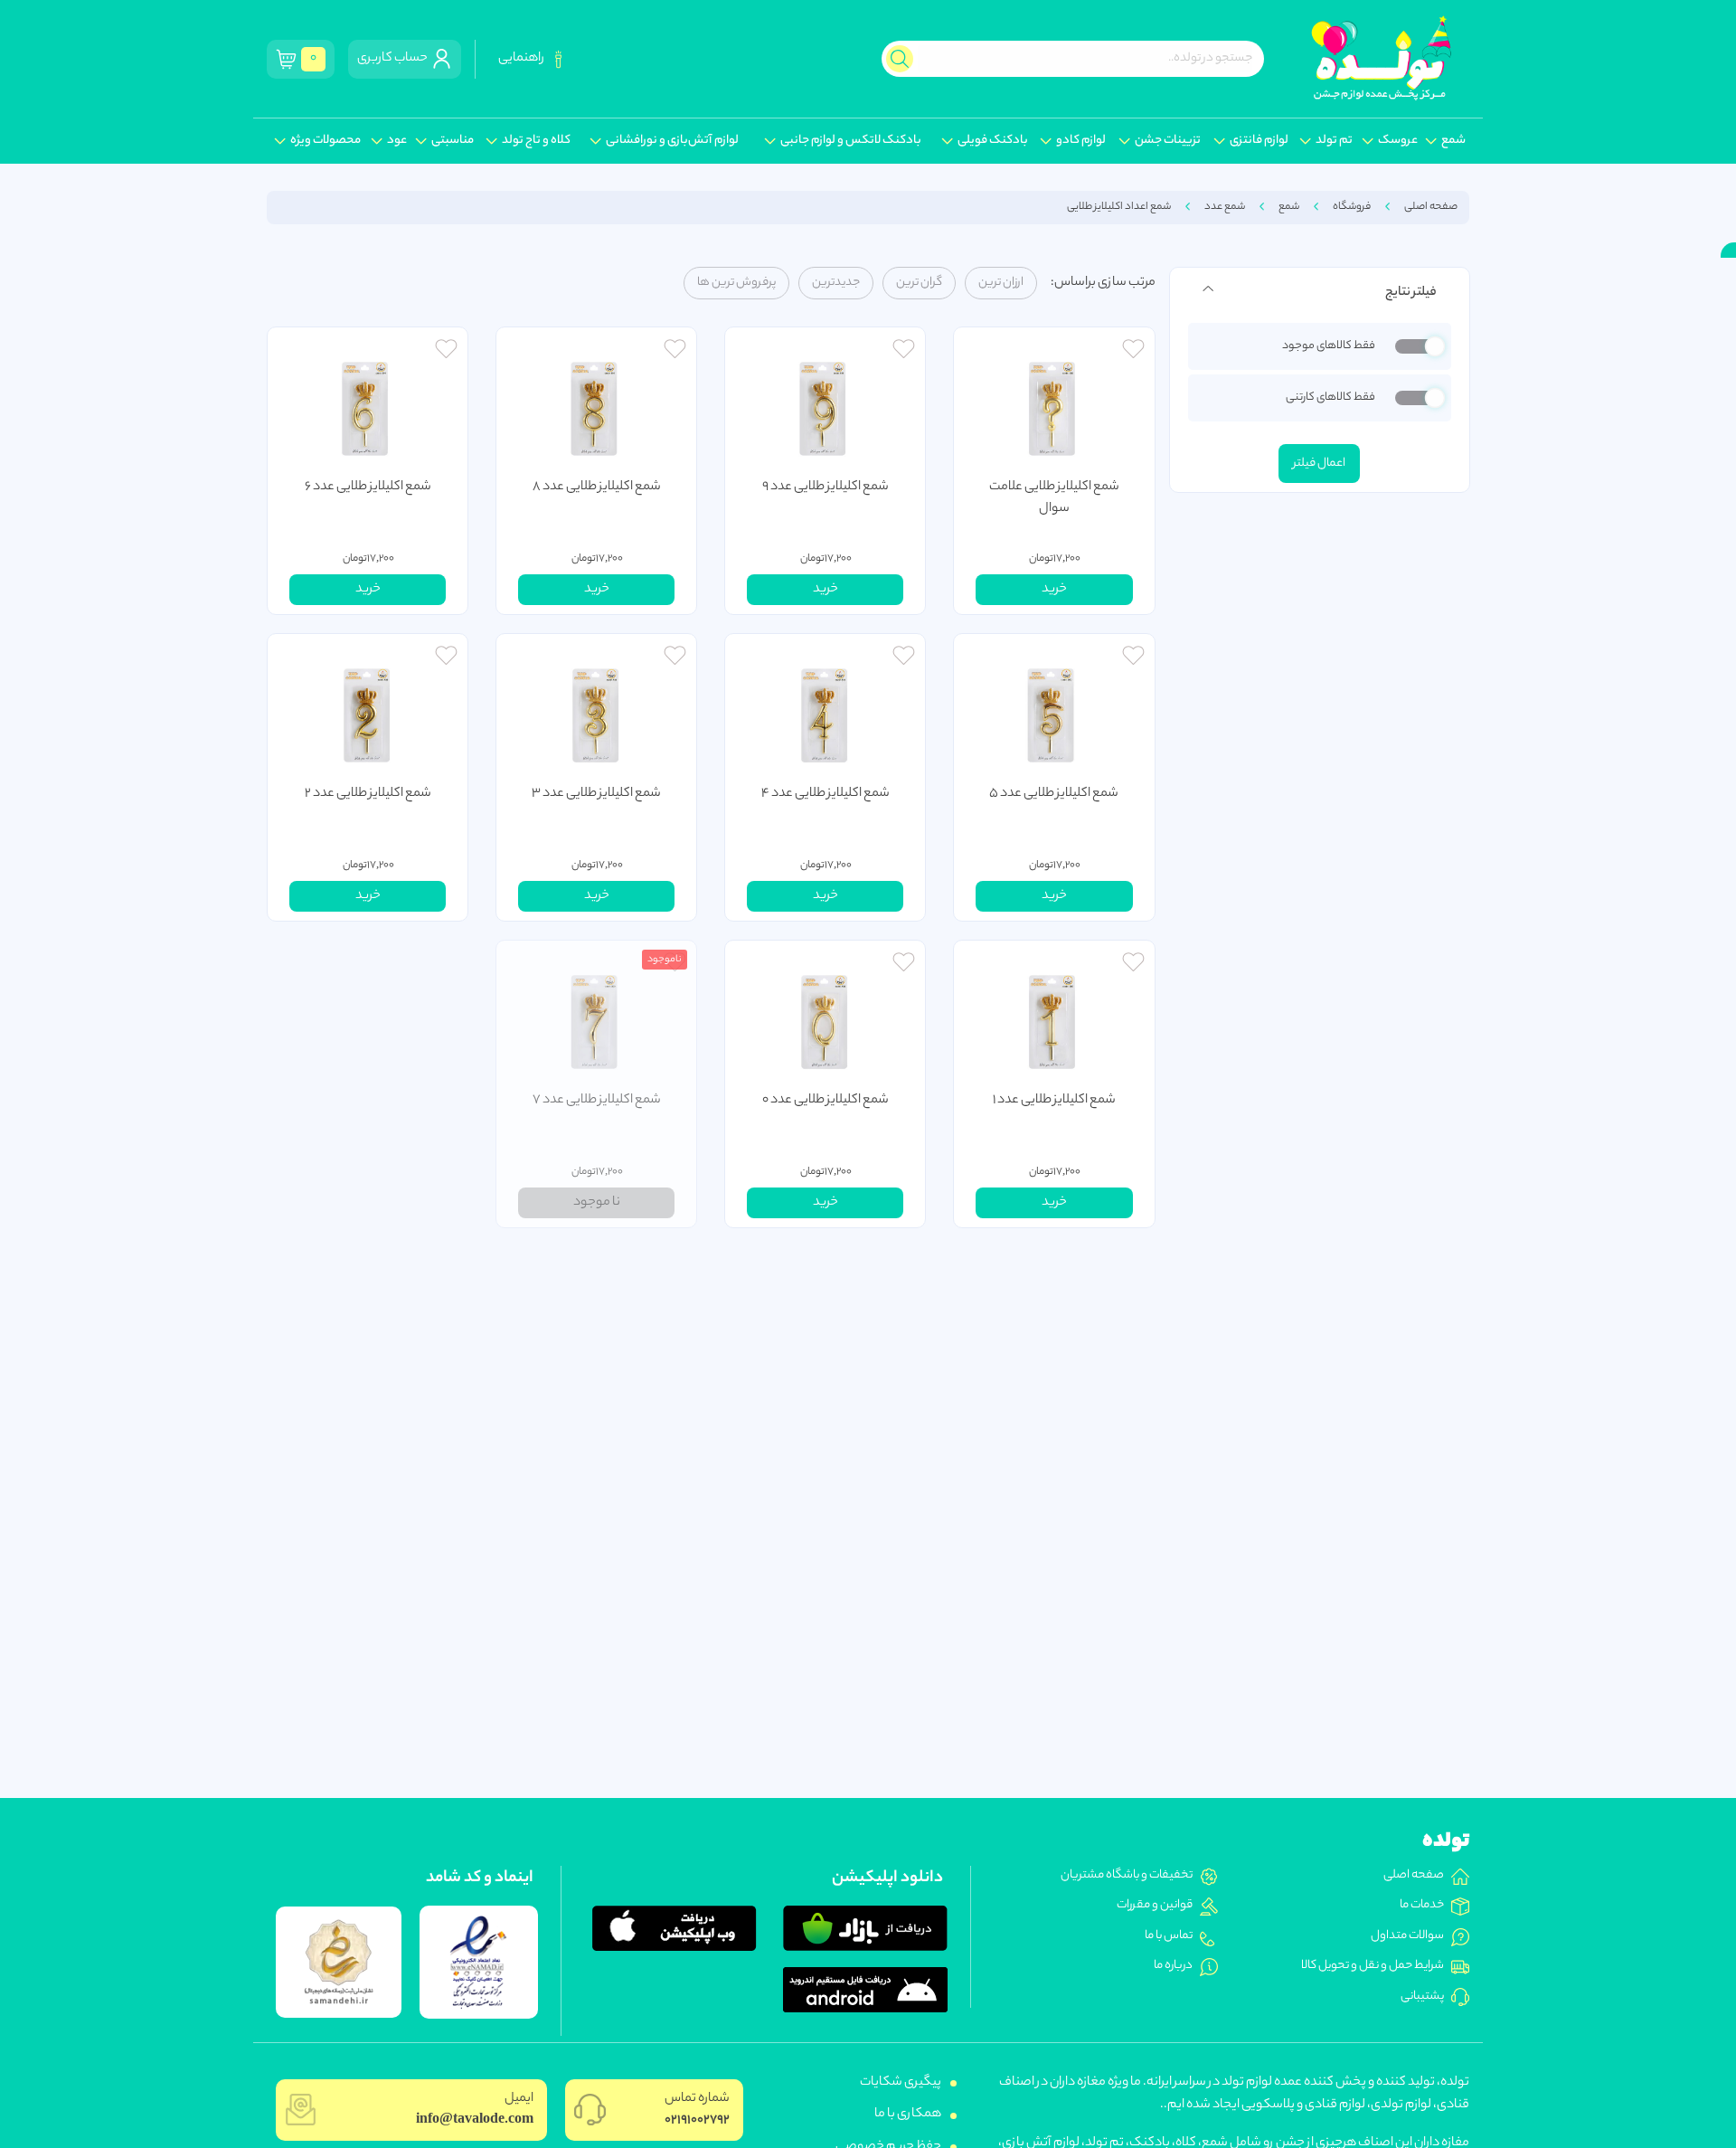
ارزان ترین (1001, 283)
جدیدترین (836, 283)
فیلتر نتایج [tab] (1410, 293)
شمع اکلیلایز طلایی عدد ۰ (826, 1101)
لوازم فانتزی (1259, 141)
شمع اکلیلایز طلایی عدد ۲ (368, 794)
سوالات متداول (1407, 1936)
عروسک (1398, 141)
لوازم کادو (1081, 141)
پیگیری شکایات (901, 2083)
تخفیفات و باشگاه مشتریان (1127, 1876)
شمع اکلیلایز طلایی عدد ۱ (1054, 1101)
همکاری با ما (908, 2115)
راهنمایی (523, 59)
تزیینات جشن (1168, 141)
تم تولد (1334, 141)
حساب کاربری (394, 59)
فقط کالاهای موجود (1328, 347)
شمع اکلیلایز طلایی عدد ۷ (597, 1101)
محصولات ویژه (325, 141)
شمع (1453, 141)
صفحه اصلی (1431, 207)
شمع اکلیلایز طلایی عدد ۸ (597, 487)
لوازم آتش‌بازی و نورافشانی (672, 141)
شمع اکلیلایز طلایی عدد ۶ (368, 487)
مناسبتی (453, 141)
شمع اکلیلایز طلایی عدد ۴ (826, 794)
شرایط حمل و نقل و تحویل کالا (1373, 1966)
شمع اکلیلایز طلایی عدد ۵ (1054, 794)
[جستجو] (900, 59)
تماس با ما (1169, 1936)
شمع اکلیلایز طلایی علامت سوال (1054, 498)
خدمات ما (1422, 1906)
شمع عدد (1225, 207)
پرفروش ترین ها (736, 283)
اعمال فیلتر (1319, 464)
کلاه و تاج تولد (536, 141)
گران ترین (919, 283)
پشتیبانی (1422, 1997)
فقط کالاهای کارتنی (1330, 398)
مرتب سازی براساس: (1103, 283)
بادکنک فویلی (993, 141)
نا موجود (597, 1203)
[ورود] (1133, 351)
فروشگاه (1352, 207)
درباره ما (1173, 1966)
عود (397, 141)
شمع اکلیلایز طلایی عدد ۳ (596, 794)
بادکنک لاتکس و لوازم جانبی (851, 141)
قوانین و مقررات (1155, 1906)
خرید (1054, 590)
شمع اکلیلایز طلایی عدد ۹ (826, 487)
